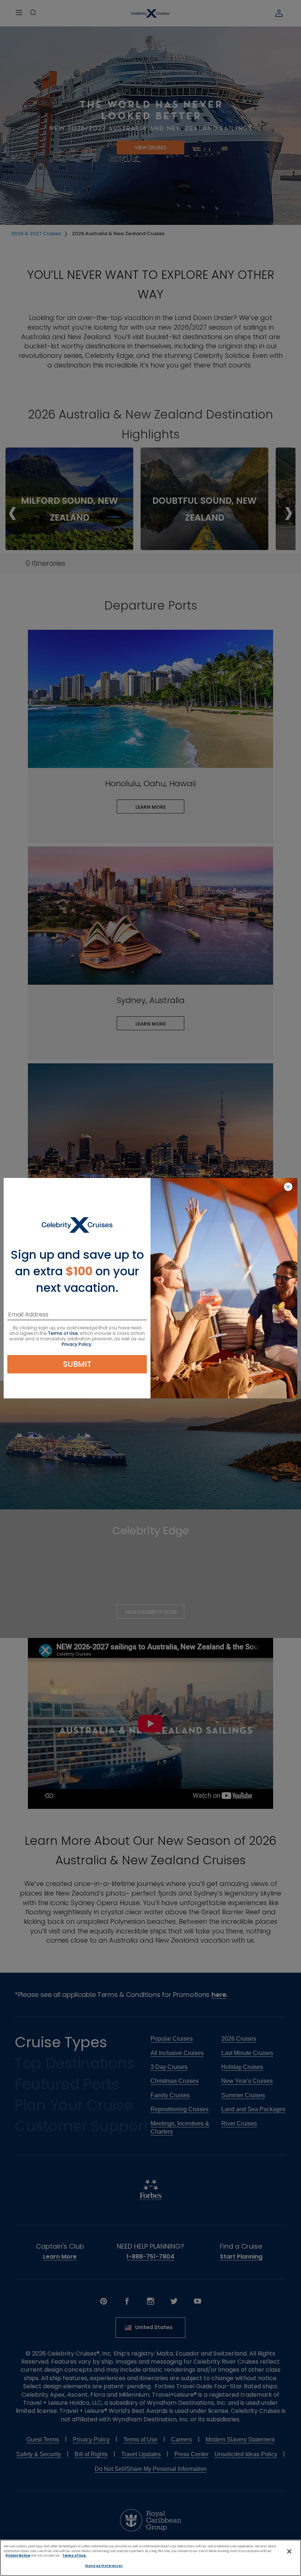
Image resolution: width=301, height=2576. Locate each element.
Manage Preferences (104, 2566)
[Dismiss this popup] (288, 1187)
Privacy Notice (18, 2555)
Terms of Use (63, 1333)
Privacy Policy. (77, 1344)
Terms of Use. (75, 2555)
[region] (150, 2558)
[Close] (289, 2551)
